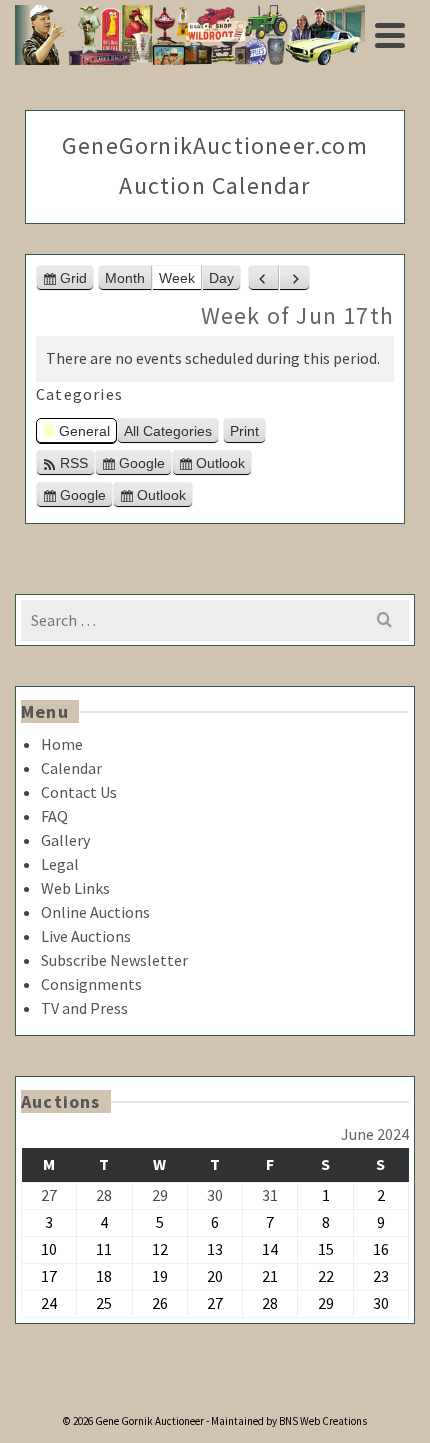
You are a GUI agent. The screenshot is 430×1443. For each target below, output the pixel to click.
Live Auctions (86, 936)
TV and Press (84, 1008)
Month (125, 278)
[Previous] (263, 278)
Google (145, 465)
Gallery (65, 840)
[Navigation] (390, 35)
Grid (77, 280)
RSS (74, 463)
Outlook (224, 465)
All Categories (168, 431)
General (84, 431)
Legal (60, 864)
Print (248, 432)
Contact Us (79, 792)
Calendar (71, 768)
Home (62, 744)
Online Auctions (95, 912)
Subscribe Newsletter (114, 960)
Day (221, 278)
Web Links (75, 888)
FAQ (54, 816)
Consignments (91, 984)
